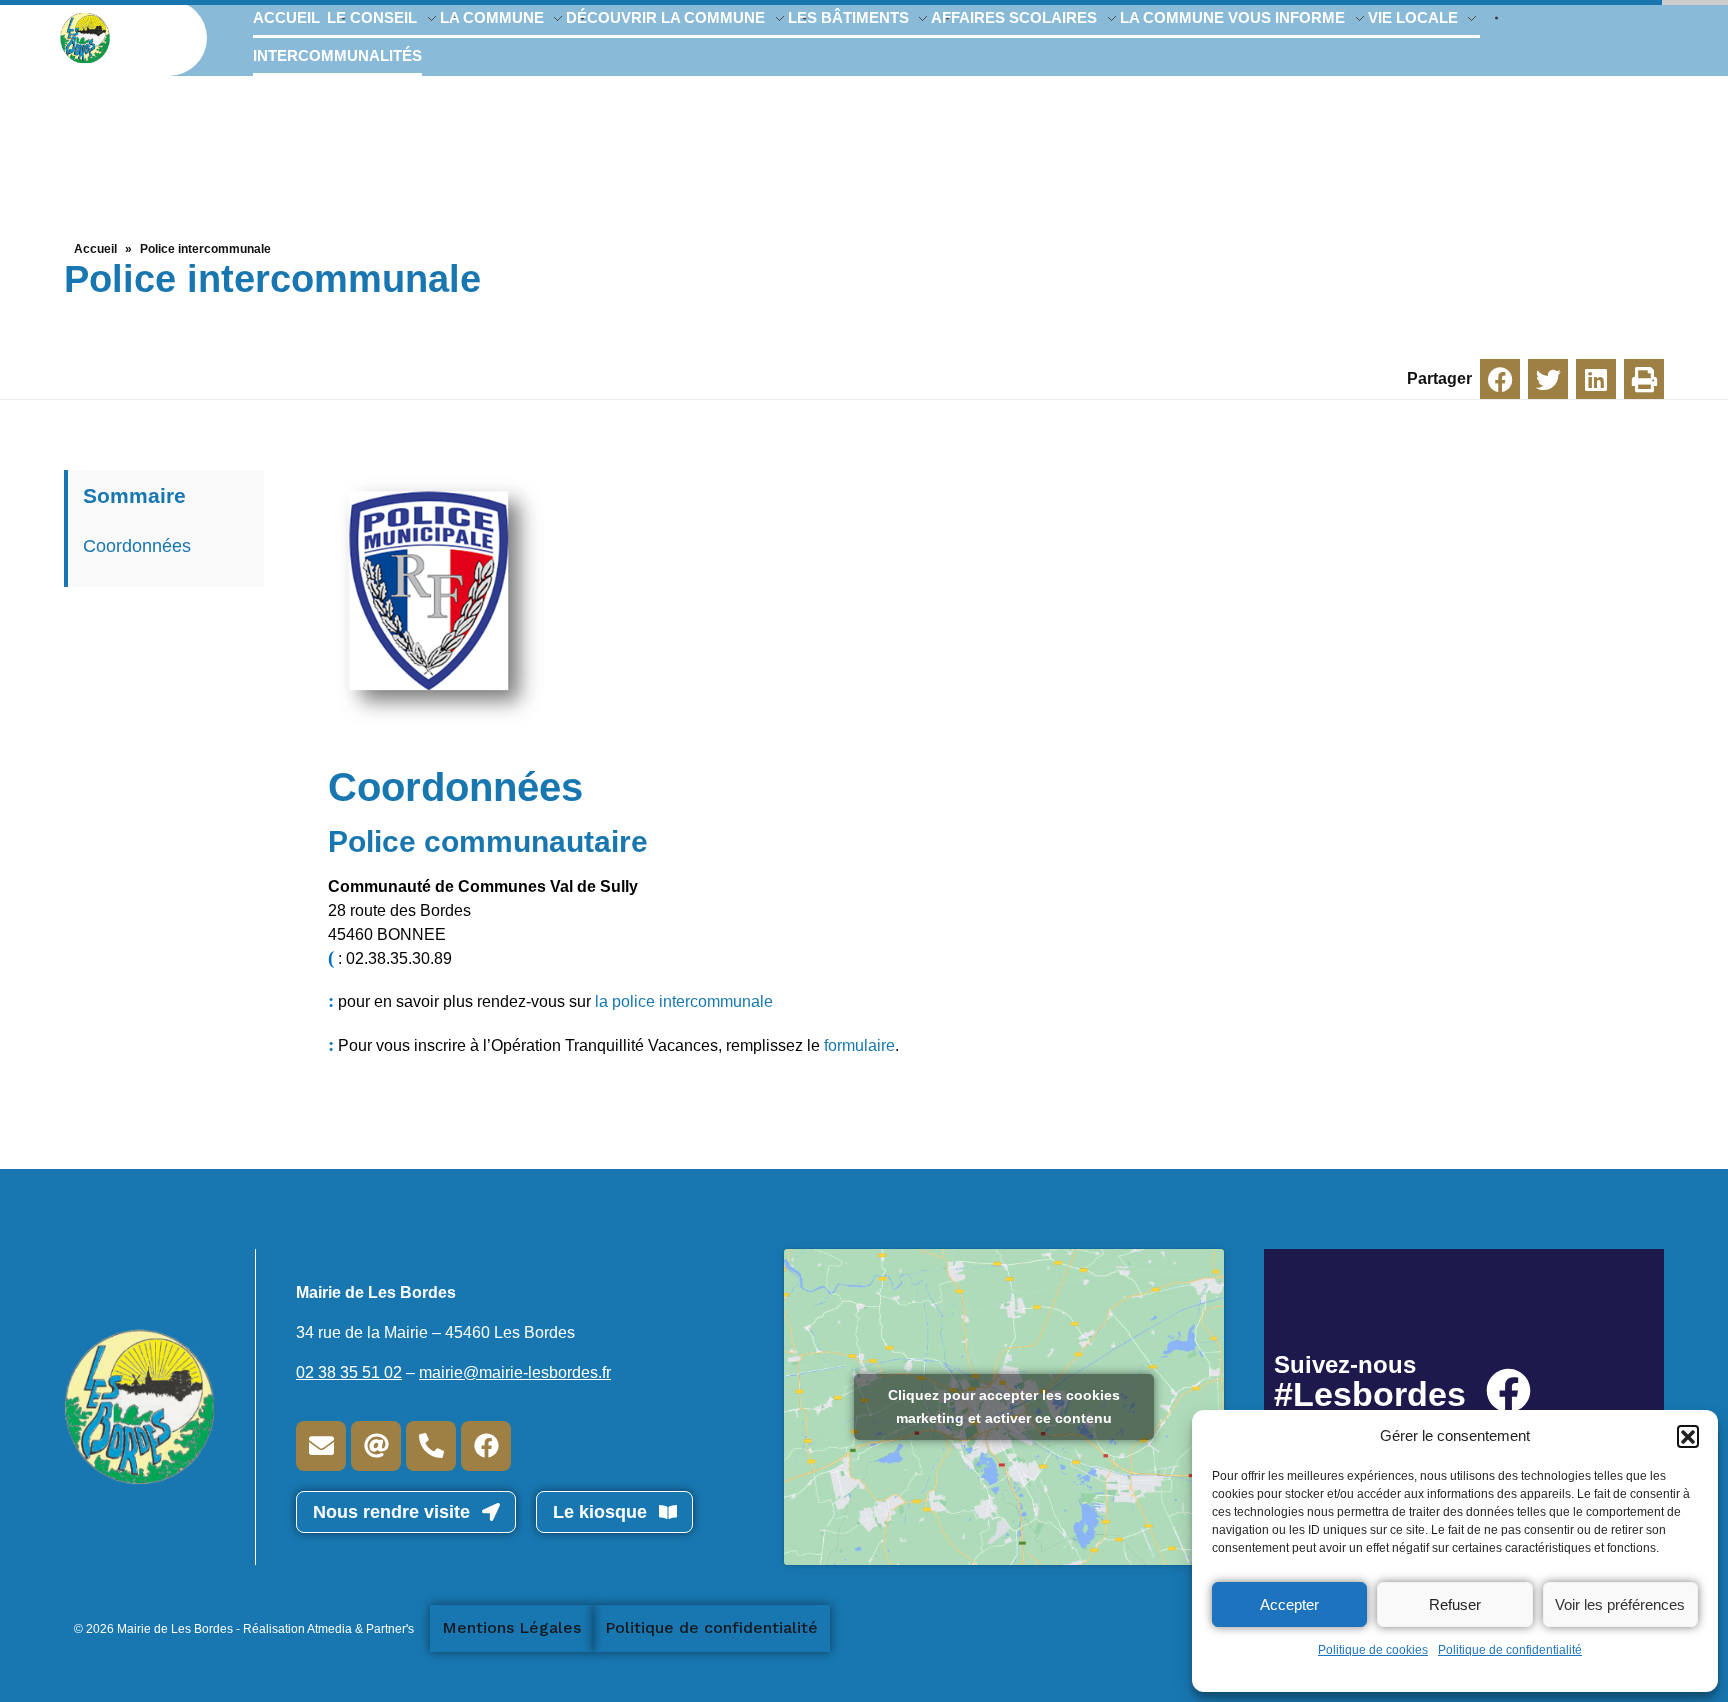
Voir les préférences (1620, 1604)
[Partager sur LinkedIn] (1596, 379)
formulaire (859, 1045)
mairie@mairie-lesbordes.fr (515, 1372)
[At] (376, 1446)
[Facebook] (486, 1446)
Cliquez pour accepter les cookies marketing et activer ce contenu (1004, 1406)
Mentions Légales (511, 1627)
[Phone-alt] (431, 1446)
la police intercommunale (684, 1001)
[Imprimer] (1644, 379)
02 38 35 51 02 (349, 1372)
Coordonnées (137, 546)
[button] (1688, 1436)
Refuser (1455, 1604)
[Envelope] (321, 1446)
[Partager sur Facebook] (1500, 379)
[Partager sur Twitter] (1548, 379)
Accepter (1289, 1604)
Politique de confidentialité (1510, 1650)
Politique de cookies (1373, 1650)
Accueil (95, 249)
